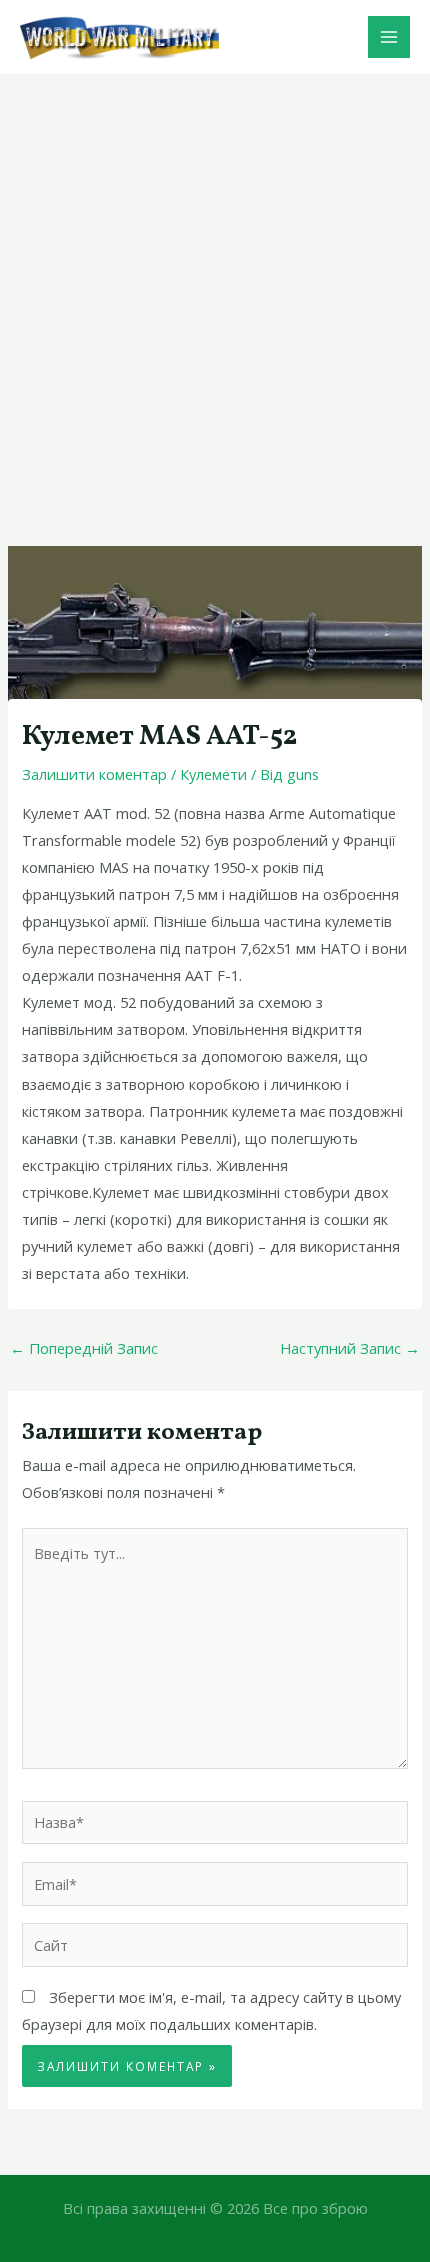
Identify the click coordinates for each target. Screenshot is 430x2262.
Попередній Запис (84, 1348)
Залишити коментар (94, 774)
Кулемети (213, 774)
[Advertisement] (215, 299)
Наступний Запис (350, 1348)
